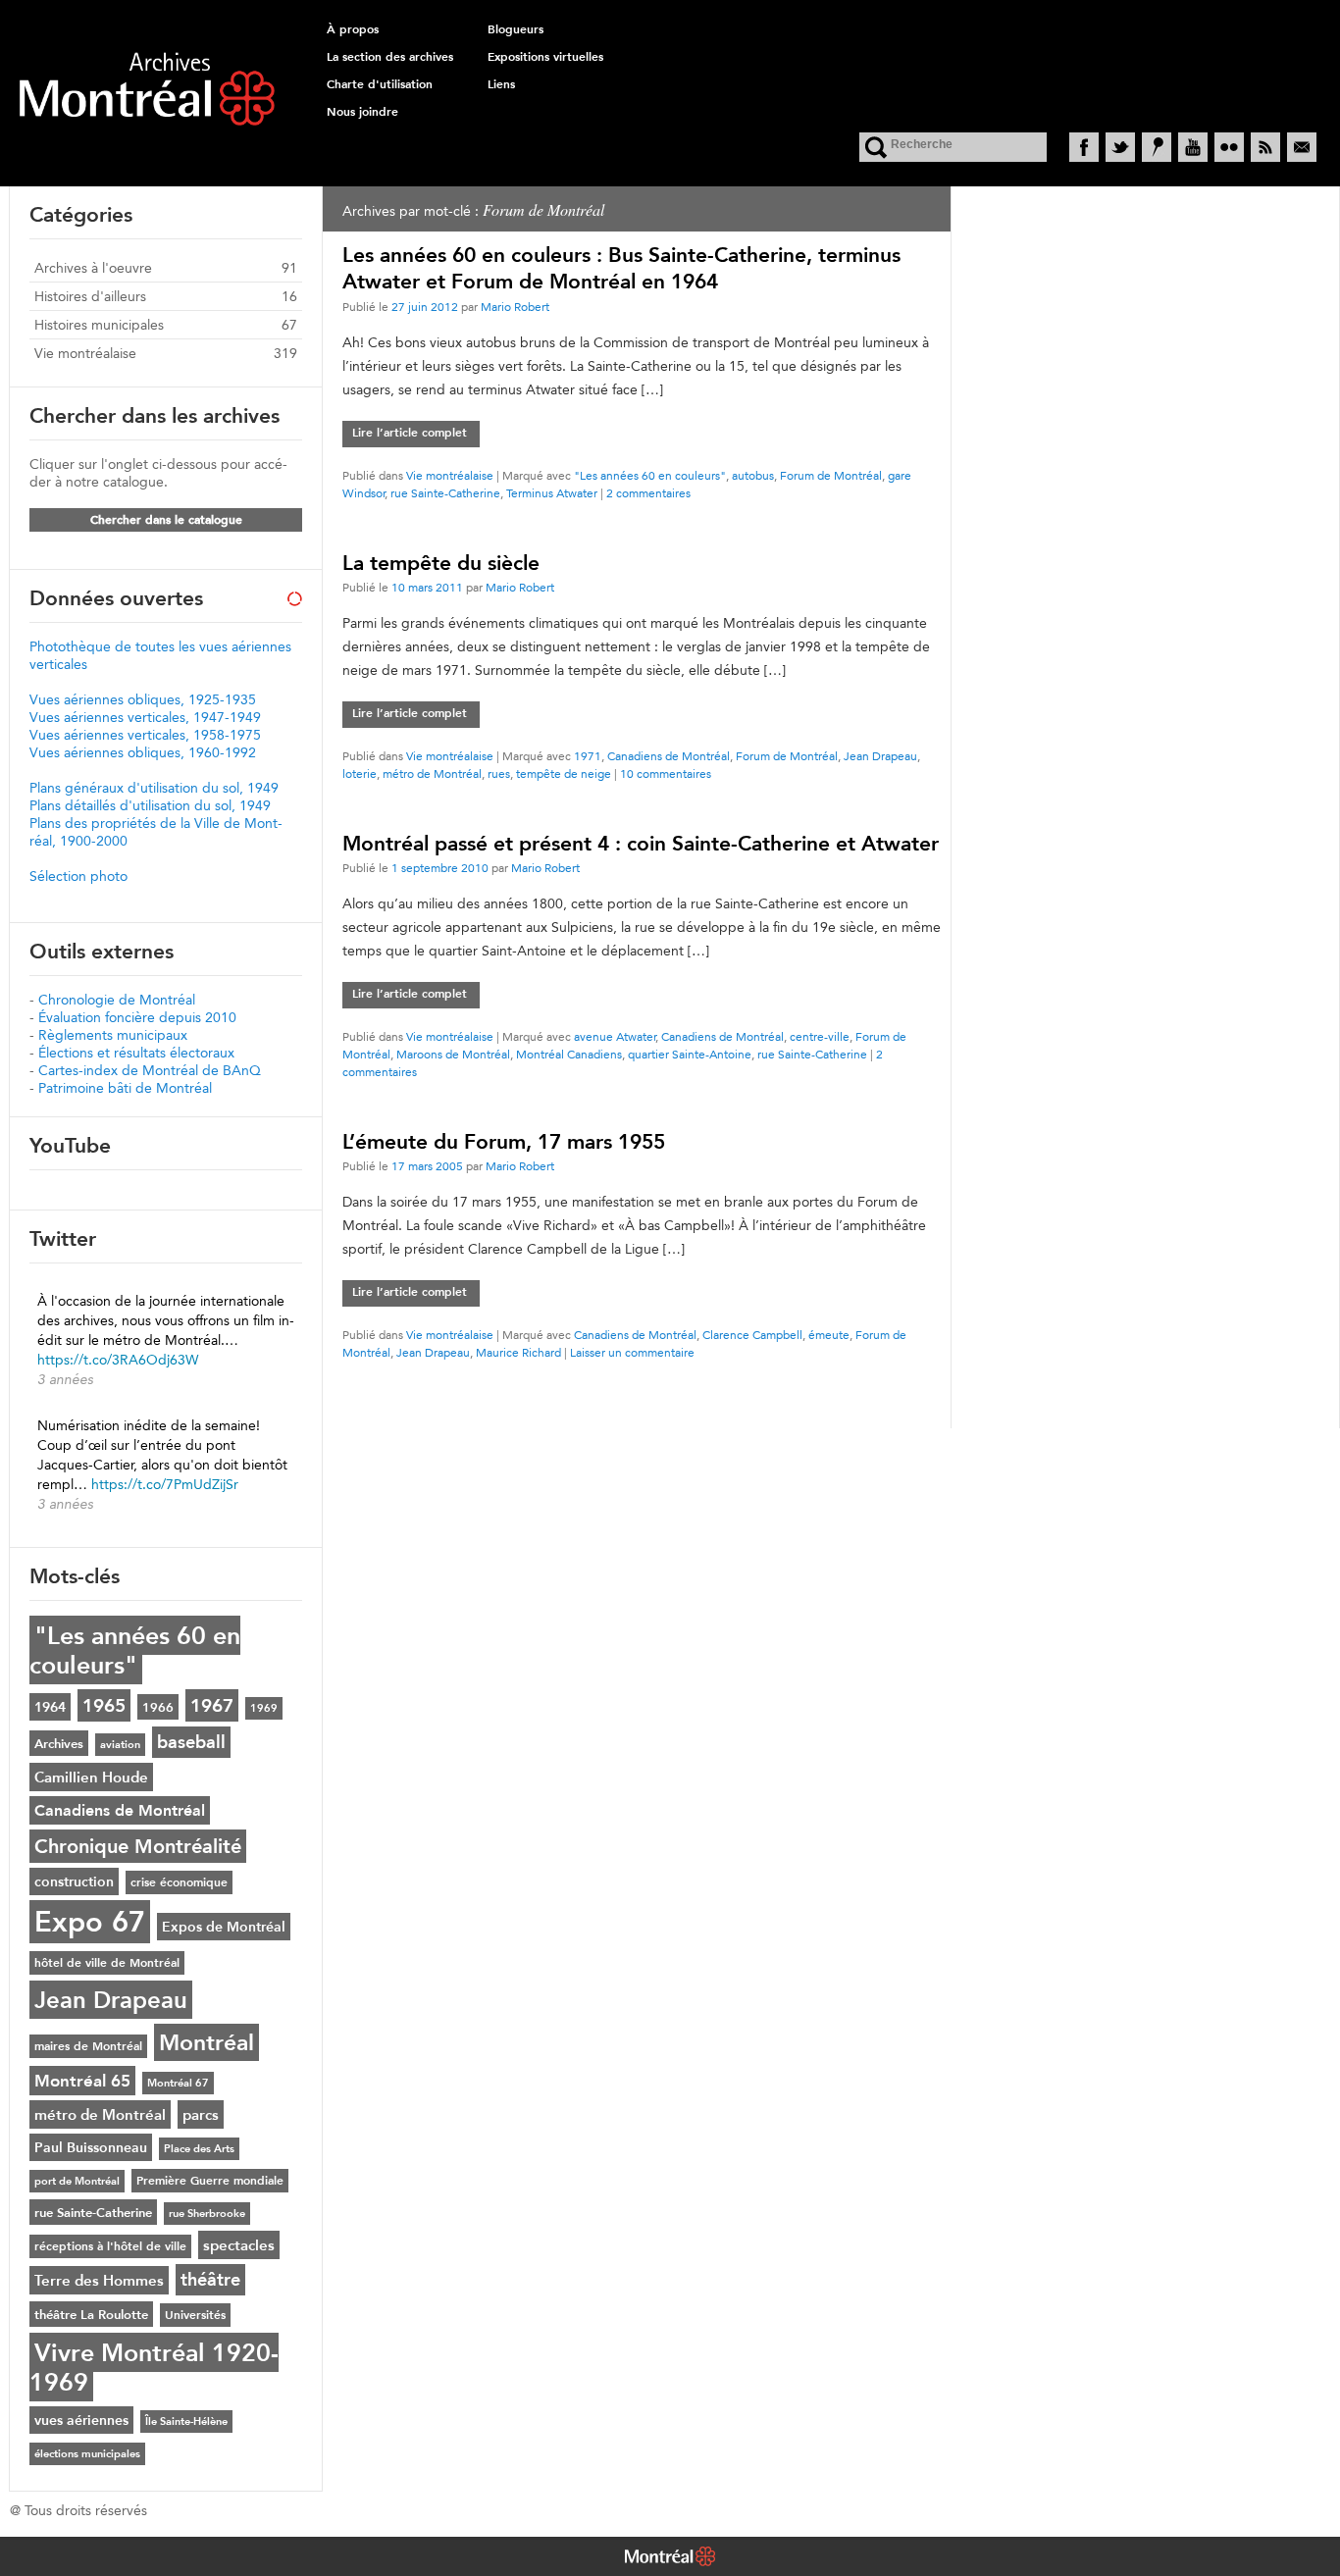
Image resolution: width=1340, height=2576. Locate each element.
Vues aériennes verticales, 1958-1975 (145, 735)
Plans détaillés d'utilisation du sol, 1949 (150, 805)
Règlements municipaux (113, 1035)
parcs (201, 2114)
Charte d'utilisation (380, 84)
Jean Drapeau (880, 756)
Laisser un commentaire (632, 1352)
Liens (501, 84)
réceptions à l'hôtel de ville (110, 2246)
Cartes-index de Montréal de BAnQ (150, 1070)
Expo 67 (90, 1922)
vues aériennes (81, 2420)
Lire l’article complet (410, 433)
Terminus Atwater (552, 493)
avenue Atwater (615, 1036)
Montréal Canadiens (569, 1054)
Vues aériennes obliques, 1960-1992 (143, 752)
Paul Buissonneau (91, 2147)
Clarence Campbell (752, 1335)
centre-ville (820, 1036)
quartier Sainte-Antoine (690, 1054)
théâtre (210, 2280)
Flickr (1229, 147)
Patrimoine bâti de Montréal (125, 1088)
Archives (59, 1743)
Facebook (1084, 147)
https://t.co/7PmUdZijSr (165, 1484)
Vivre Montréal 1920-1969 (154, 2367)
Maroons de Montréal (453, 1054)
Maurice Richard (518, 1352)
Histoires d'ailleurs (90, 296)
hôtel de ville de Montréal (107, 1963)
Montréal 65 (82, 2081)
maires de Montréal (88, 2046)
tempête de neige (564, 773)
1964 (50, 1707)
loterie (360, 773)
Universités (195, 2315)
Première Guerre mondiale (210, 2181)
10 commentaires (666, 773)
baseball (191, 1742)
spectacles (239, 2245)
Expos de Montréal (224, 1927)
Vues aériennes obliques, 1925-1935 (143, 699)
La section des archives (390, 57)
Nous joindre (362, 112)
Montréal (206, 2042)
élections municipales (87, 2454)
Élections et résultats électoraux (136, 1053)
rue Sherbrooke (207, 2214)
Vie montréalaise (450, 475)
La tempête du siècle (441, 563)
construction (74, 1881)
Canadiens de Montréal (669, 756)
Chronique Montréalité (138, 1846)
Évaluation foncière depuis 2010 (137, 1017)
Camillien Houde (91, 1777)
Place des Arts (199, 2149)
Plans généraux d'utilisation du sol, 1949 (154, 788)
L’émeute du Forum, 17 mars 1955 (504, 1141)
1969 (264, 1708)
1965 (104, 1705)
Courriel (1302, 147)
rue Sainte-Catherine (445, 493)
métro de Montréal (432, 773)
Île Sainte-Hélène (186, 2421)
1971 (588, 756)
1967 (212, 1705)
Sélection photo (78, 876)
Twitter (1120, 147)
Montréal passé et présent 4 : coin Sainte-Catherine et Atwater (641, 843)
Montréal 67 (178, 2083)
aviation (120, 1745)
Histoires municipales (99, 325)
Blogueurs (515, 29)
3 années (65, 1379)
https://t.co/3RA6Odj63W (118, 1360)
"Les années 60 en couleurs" (650, 475)
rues (499, 773)
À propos (353, 29)
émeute (829, 1335)
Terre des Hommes (99, 2280)
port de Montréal (77, 2181)
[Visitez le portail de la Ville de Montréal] (670, 2558)
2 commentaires (648, 493)
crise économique (179, 1882)
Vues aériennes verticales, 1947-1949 (145, 717)
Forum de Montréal (831, 475)
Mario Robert (515, 307)
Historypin (1157, 147)
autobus (753, 475)
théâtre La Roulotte (91, 2314)
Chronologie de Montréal (117, 1000)
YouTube (1193, 147)
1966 (158, 1707)
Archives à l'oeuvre (93, 268)
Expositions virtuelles (545, 57)
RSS (1265, 147)
